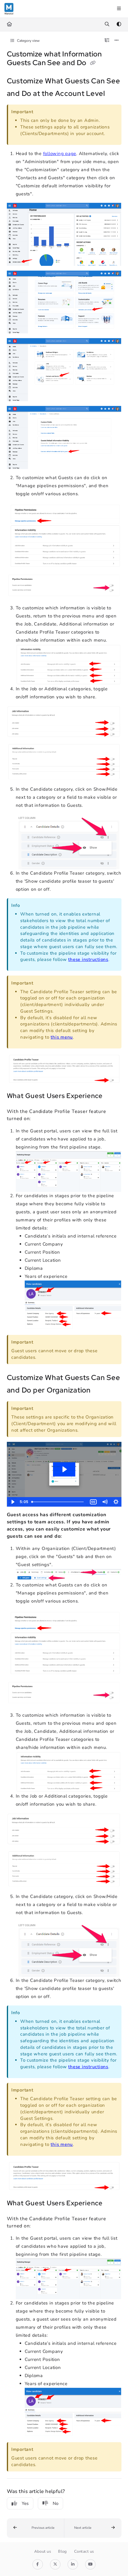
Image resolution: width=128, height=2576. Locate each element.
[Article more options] (117, 41)
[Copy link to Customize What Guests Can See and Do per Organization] (100, 1391)
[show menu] (119, 9)
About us (43, 2552)
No (56, 2503)
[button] (36, 2528)
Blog (63, 2552)
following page (60, 154)
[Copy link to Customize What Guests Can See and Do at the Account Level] (114, 94)
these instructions (88, 959)
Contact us (84, 2552)
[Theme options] (119, 24)
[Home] (9, 9)
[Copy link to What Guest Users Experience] (112, 1096)
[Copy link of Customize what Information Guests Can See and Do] (93, 63)
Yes (25, 2503)
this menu (62, 1037)
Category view (28, 41)
